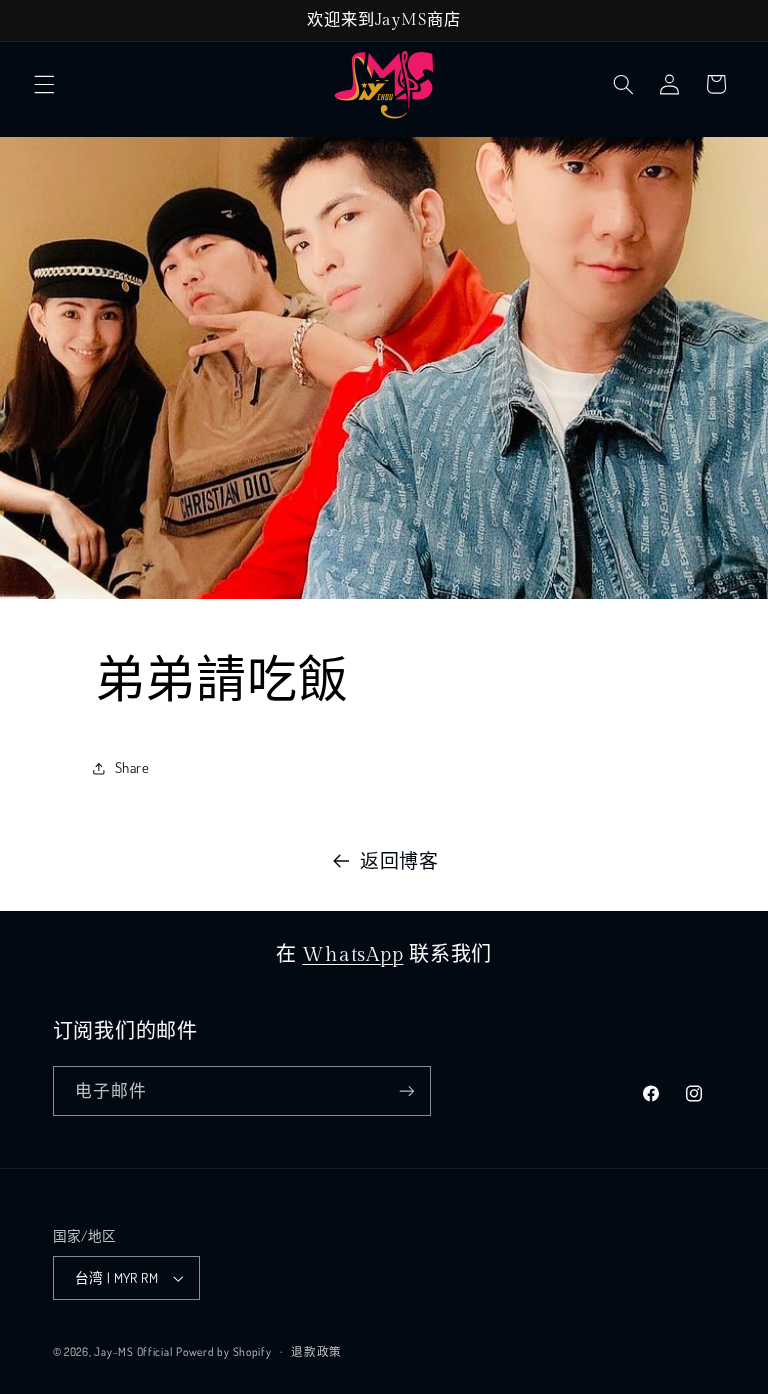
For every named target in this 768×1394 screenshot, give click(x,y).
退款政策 (316, 1351)
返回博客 (399, 860)
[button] (44, 84)
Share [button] (132, 767)
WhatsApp (352, 955)
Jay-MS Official (133, 1351)
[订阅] (406, 1090)
